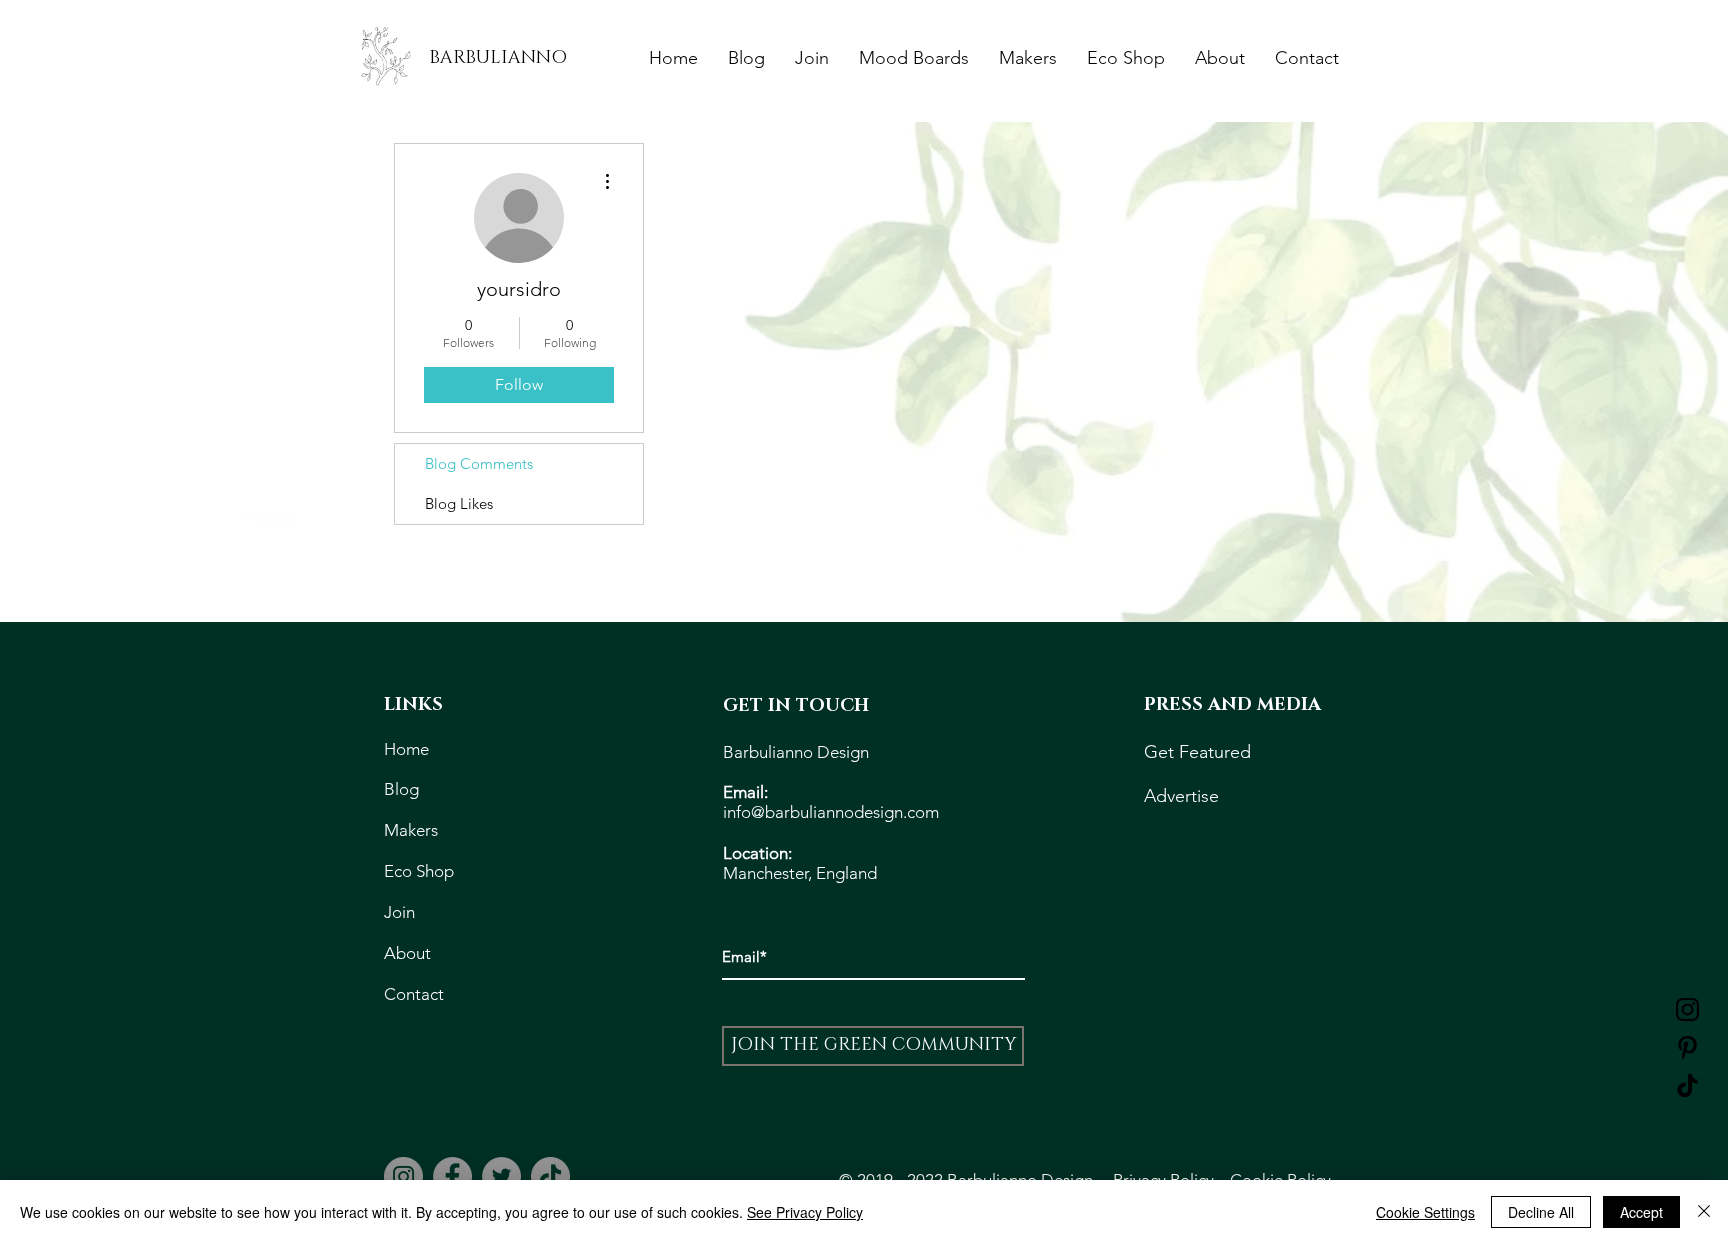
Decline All (1541, 1212)
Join (399, 912)
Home (408, 749)
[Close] (1704, 1212)
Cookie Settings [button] (1425, 1212)
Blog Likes (459, 503)
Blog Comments (479, 463)
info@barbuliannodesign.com (831, 812)
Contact (414, 994)
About (409, 953)
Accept (1641, 1212)
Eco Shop (423, 871)
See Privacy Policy (805, 1212)
